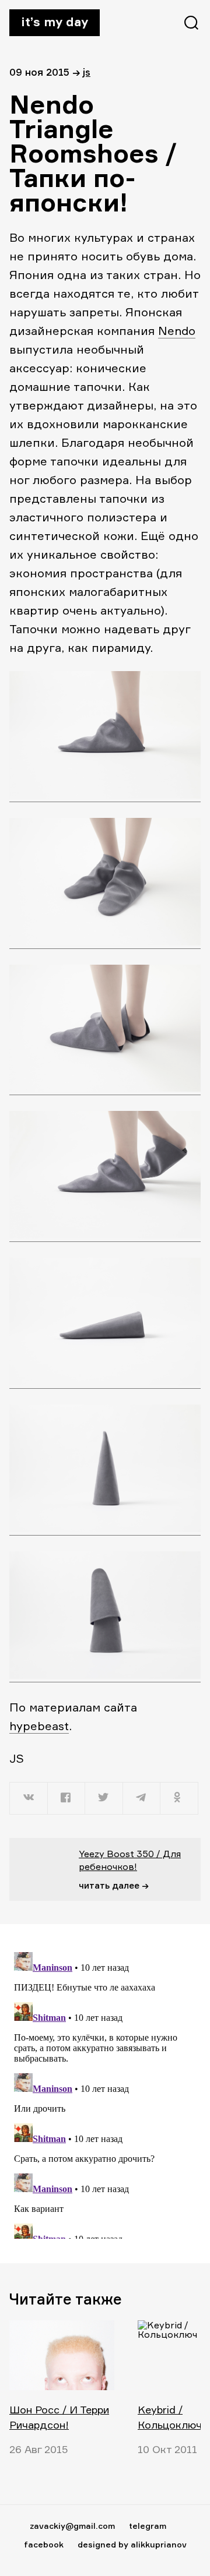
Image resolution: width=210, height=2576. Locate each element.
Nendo (177, 331)
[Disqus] (105, 2093)
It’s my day (55, 22)
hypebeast (39, 1726)
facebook (44, 2544)
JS (87, 72)
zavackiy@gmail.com (72, 2526)
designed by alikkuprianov (132, 2544)
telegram (148, 2526)
